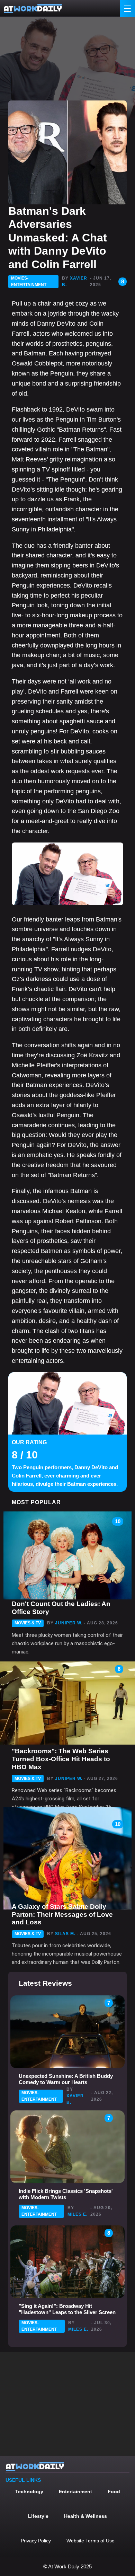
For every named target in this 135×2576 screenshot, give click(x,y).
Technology (29, 2491)
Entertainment (75, 2491)
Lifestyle (38, 2516)
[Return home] (33, 9)
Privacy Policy (36, 2541)
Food (114, 2491)
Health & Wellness (85, 2516)
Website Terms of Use (91, 2541)
